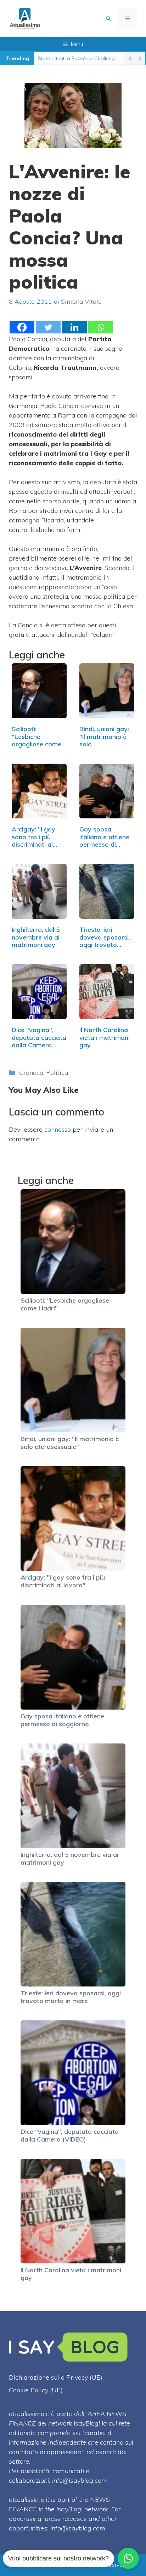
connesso (58, 1129)
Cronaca (31, 1073)
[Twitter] (48, 327)
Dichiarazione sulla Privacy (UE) (56, 2377)
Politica (57, 1073)
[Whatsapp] (101, 327)
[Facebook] (22, 327)
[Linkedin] (74, 327)
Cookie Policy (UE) (36, 2390)
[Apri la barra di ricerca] (108, 18)
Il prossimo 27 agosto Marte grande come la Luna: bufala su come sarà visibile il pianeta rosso (79, 58)
